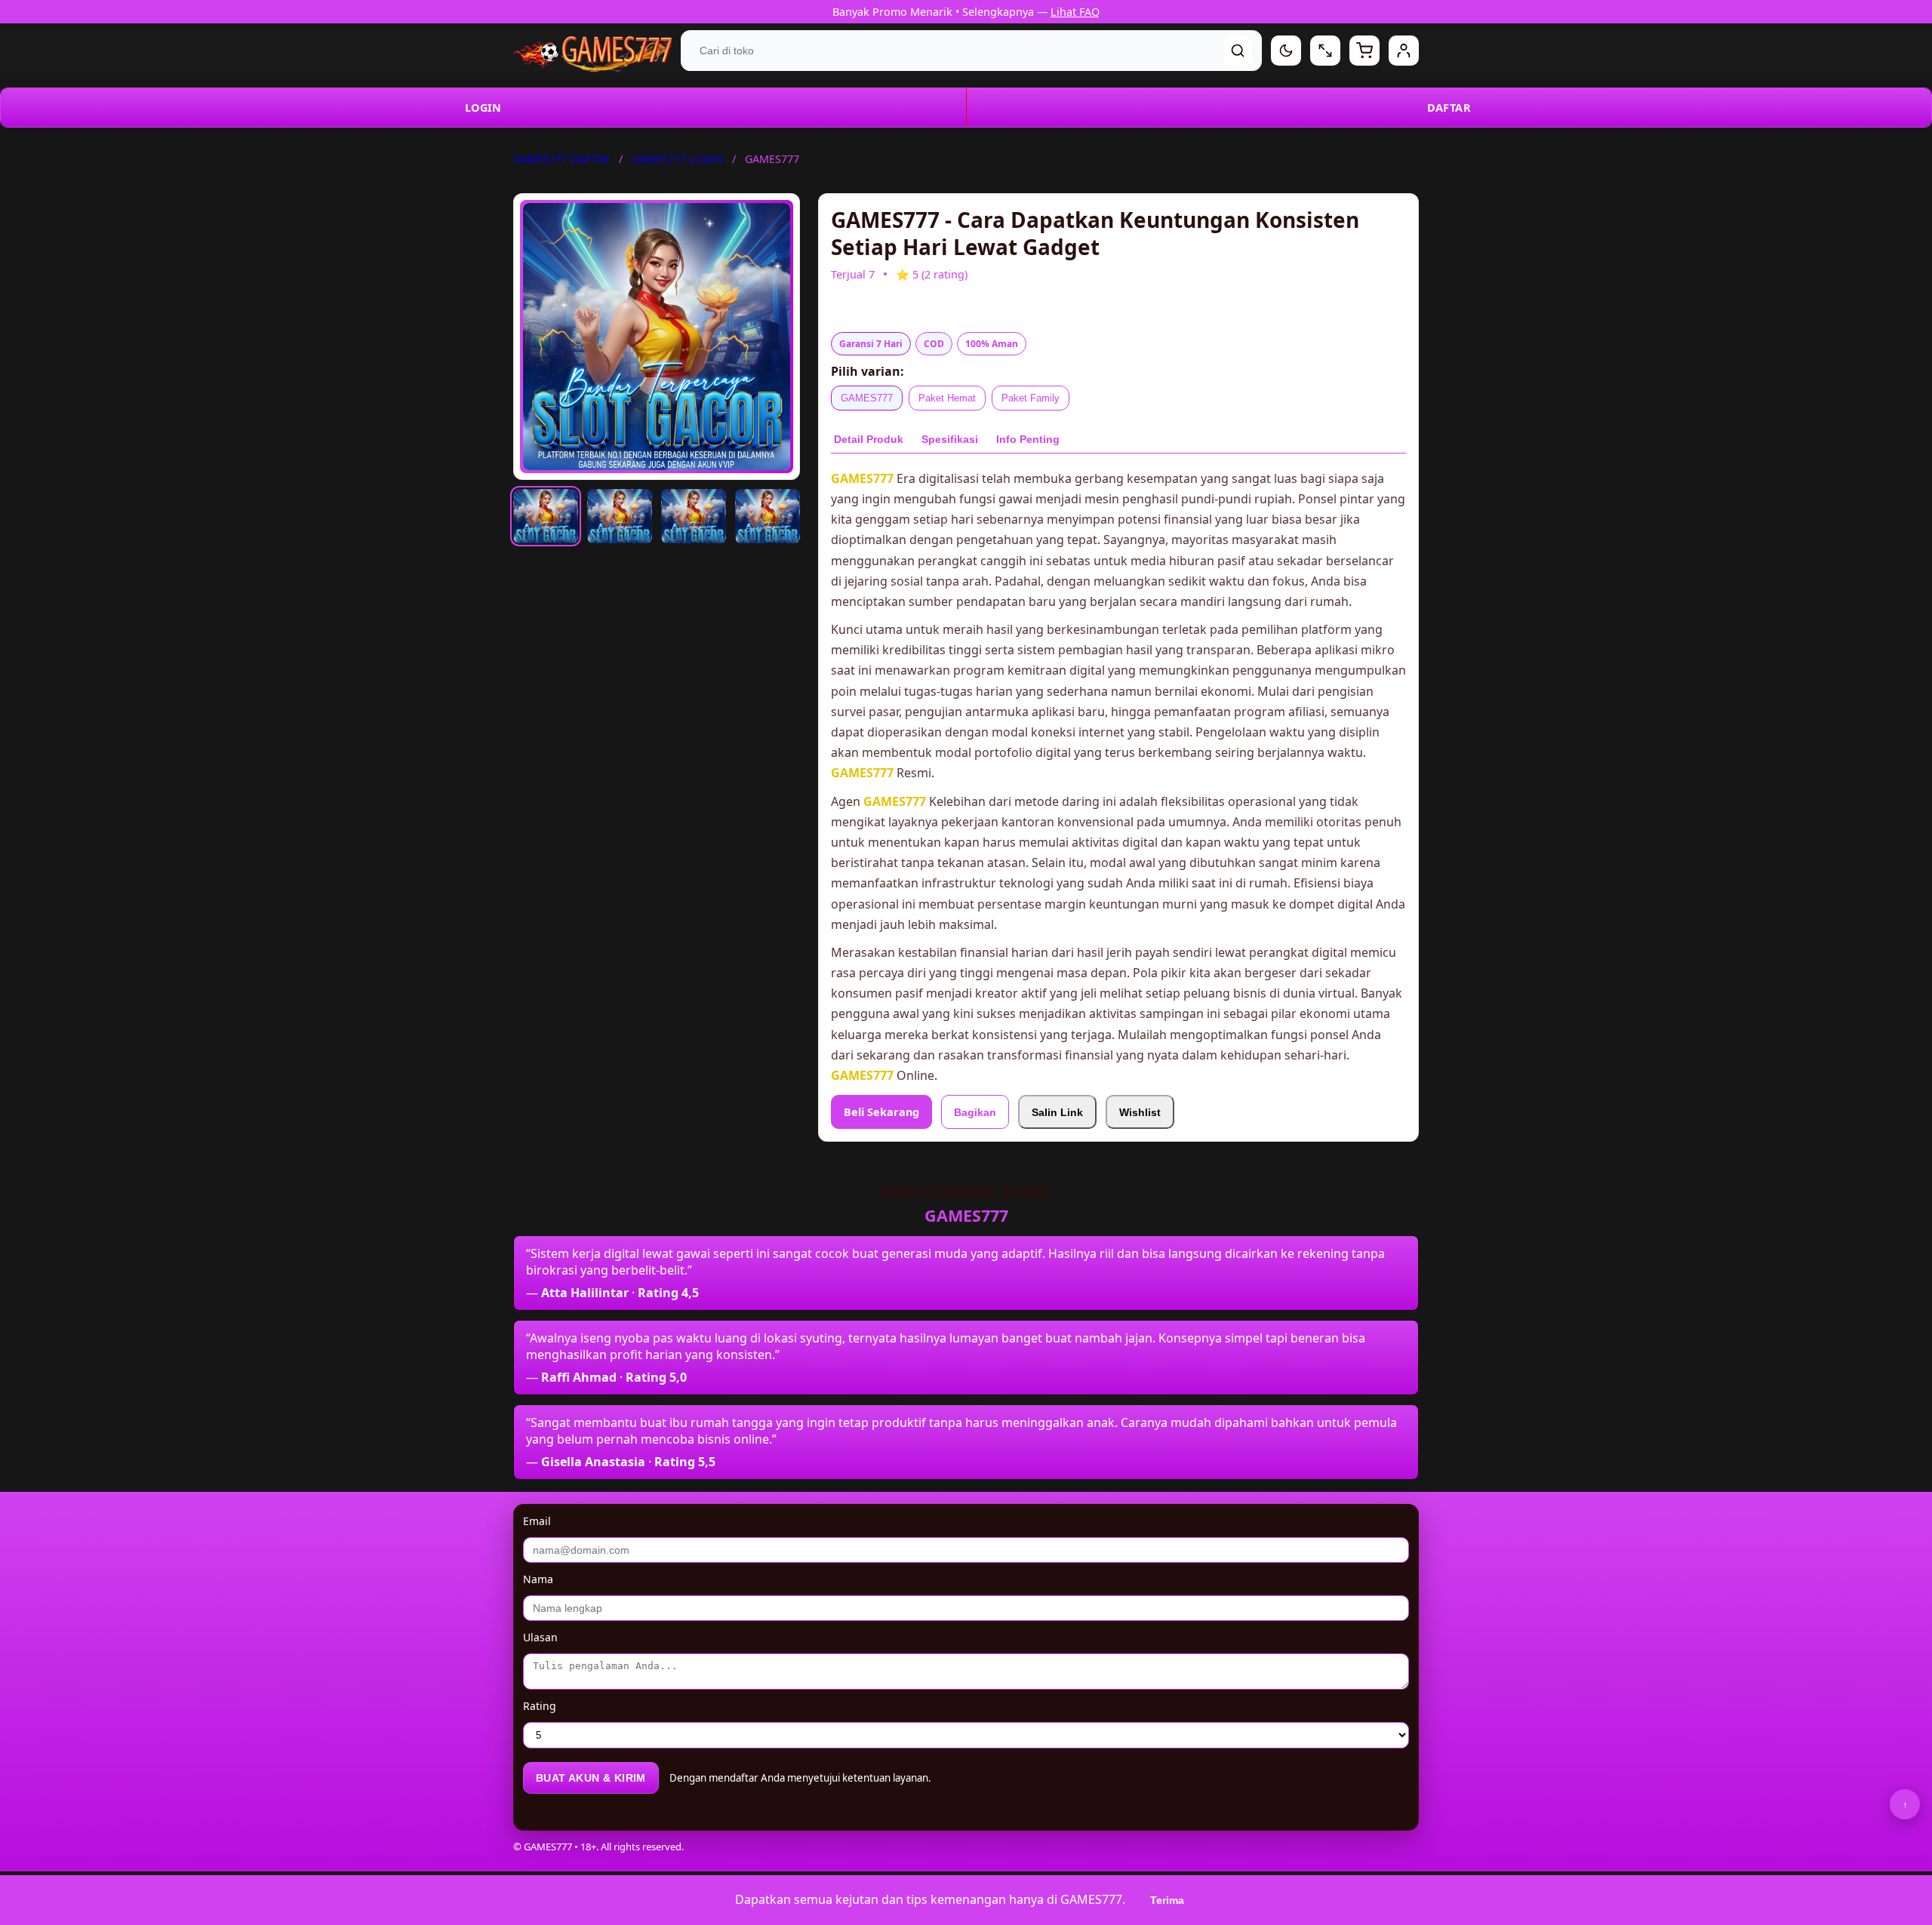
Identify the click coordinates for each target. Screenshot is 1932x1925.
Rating (540, 1706)
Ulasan (540, 1637)
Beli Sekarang (881, 1112)
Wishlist (1140, 1112)
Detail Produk (869, 439)
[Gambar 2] (620, 516)
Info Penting (1028, 439)
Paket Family (1031, 398)
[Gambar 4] (768, 516)
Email (537, 1521)
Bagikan (975, 1112)
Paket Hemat (947, 398)
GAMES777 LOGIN (677, 159)
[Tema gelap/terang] (1286, 51)
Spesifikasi (950, 439)
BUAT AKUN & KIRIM (591, 1778)
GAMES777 (867, 398)
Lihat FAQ (1075, 12)
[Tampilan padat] (1325, 51)
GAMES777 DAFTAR (561, 159)
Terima (1167, 1900)
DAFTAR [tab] (1449, 108)
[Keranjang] (1364, 51)
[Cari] (1238, 51)
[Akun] (1404, 51)
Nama (538, 1579)
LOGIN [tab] (483, 108)
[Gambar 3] (694, 516)
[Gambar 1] (546, 516)
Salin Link (1057, 1112)
